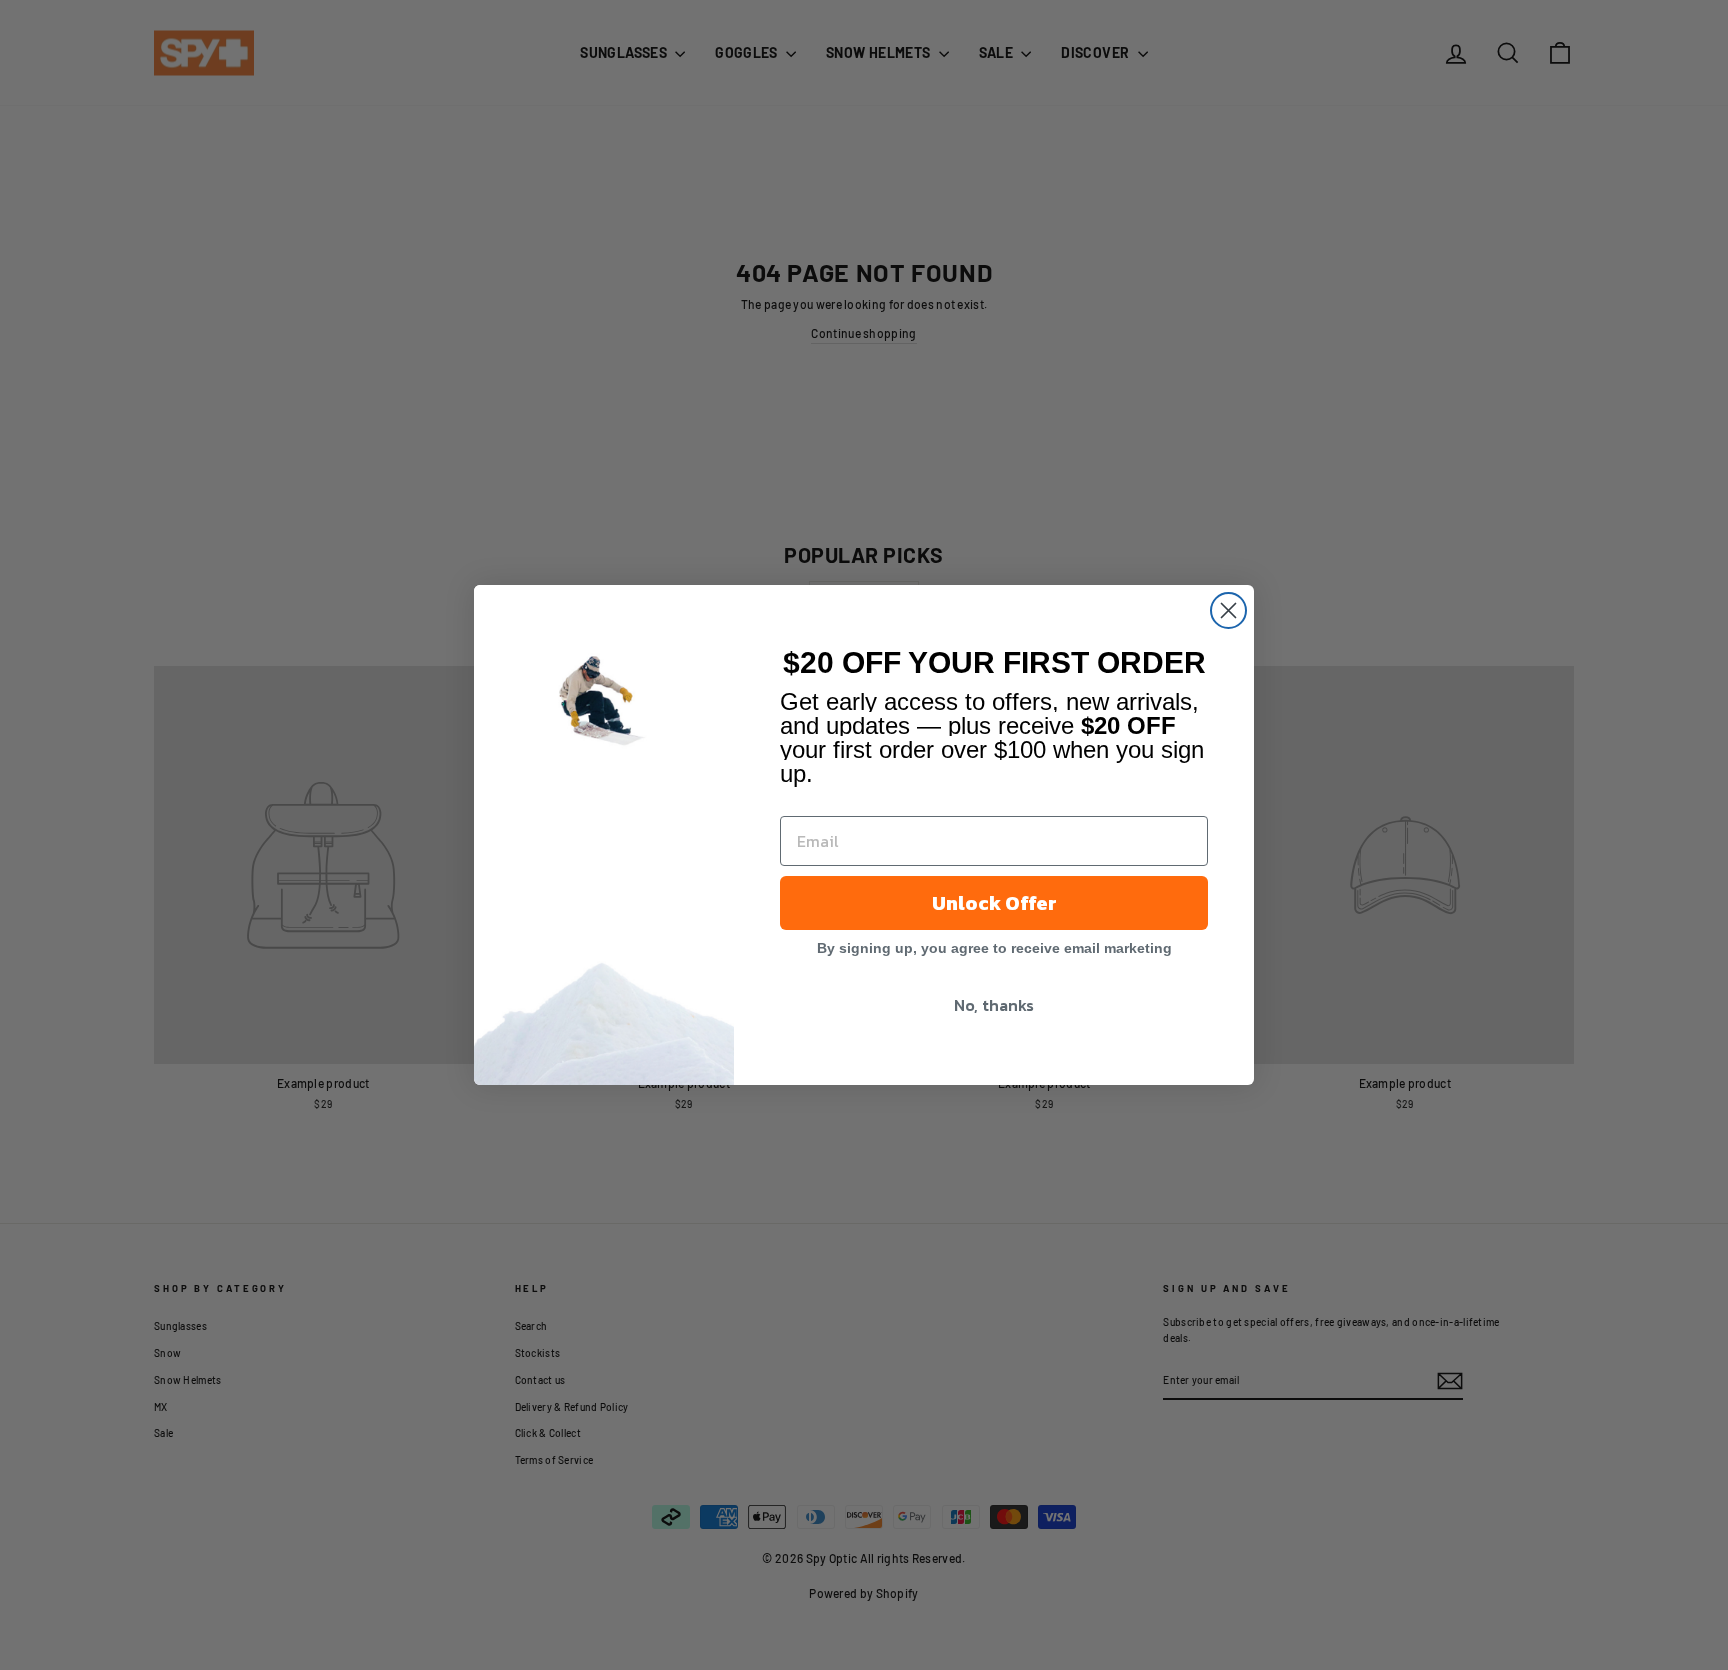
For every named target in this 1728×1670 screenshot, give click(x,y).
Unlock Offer (994, 903)
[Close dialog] (1228, 610)
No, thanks (994, 1005)
